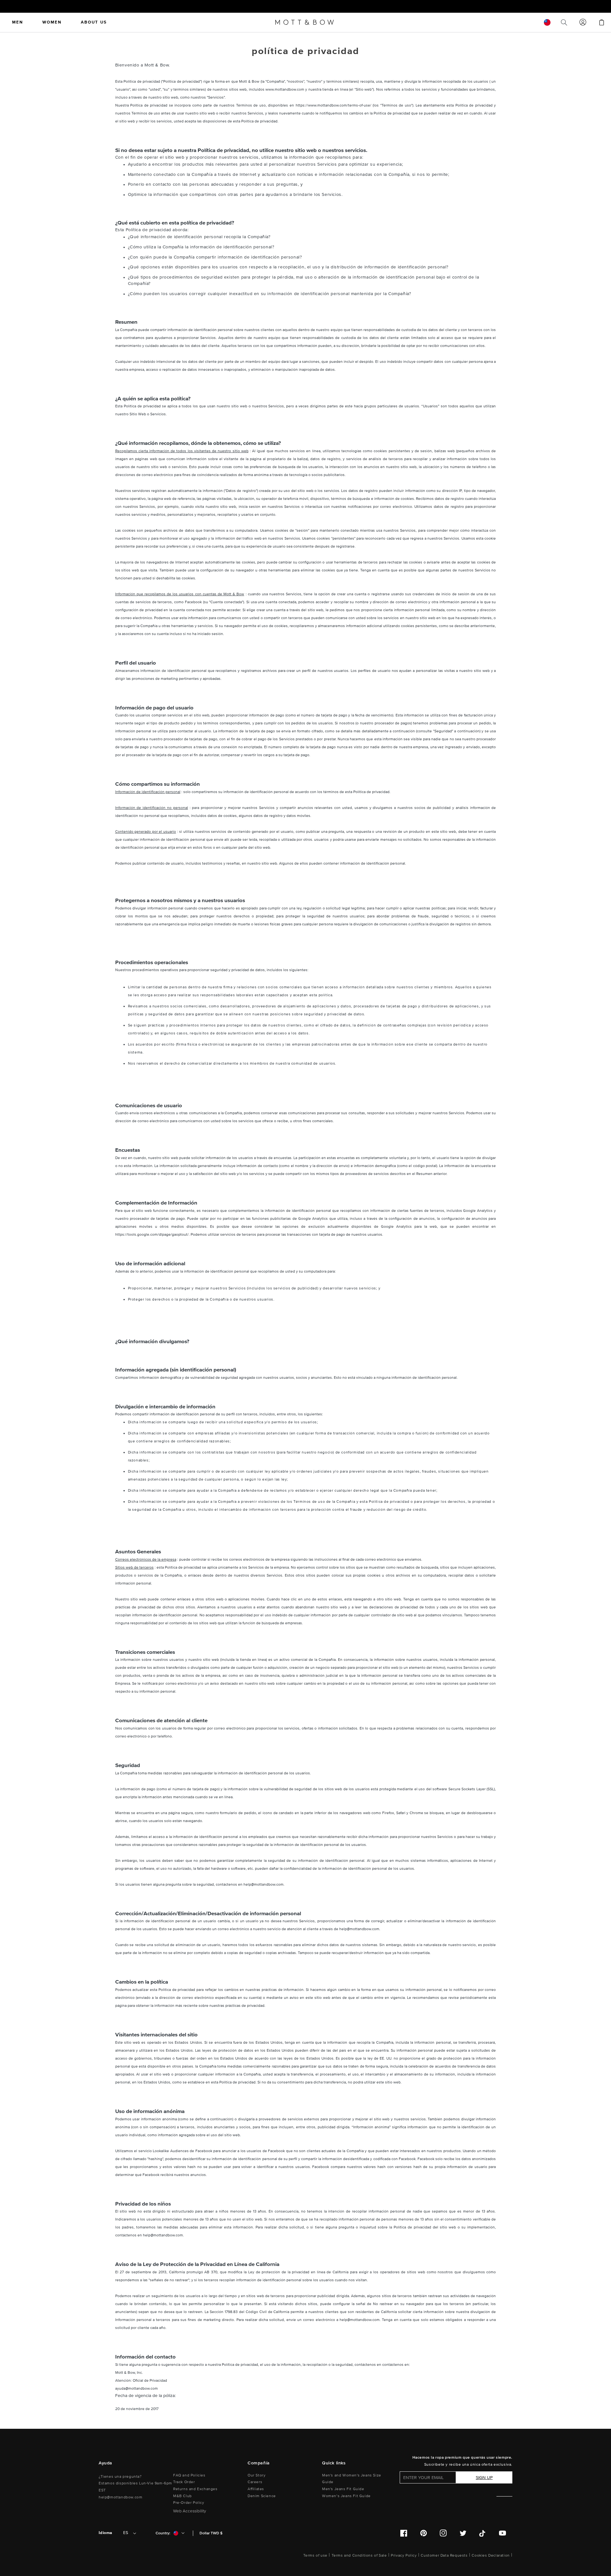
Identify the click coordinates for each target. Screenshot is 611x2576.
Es (126, 2533)
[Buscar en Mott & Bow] (564, 22)
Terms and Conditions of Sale (359, 2555)
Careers (255, 2482)
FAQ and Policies (189, 2475)
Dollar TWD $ (211, 2533)
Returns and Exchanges (195, 2489)
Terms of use (315, 2555)
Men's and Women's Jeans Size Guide (352, 2479)
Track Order (184, 2482)
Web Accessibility (190, 2511)
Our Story (256, 2475)
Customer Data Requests (444, 2555)
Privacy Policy (404, 2555)
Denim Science (262, 2496)
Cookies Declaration (491, 2555)
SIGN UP (484, 2478)
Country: (163, 2533)
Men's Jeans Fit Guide (343, 2489)
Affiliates (256, 2489)
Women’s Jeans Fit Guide (346, 2496)
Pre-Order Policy (189, 2503)
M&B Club (183, 2496)
